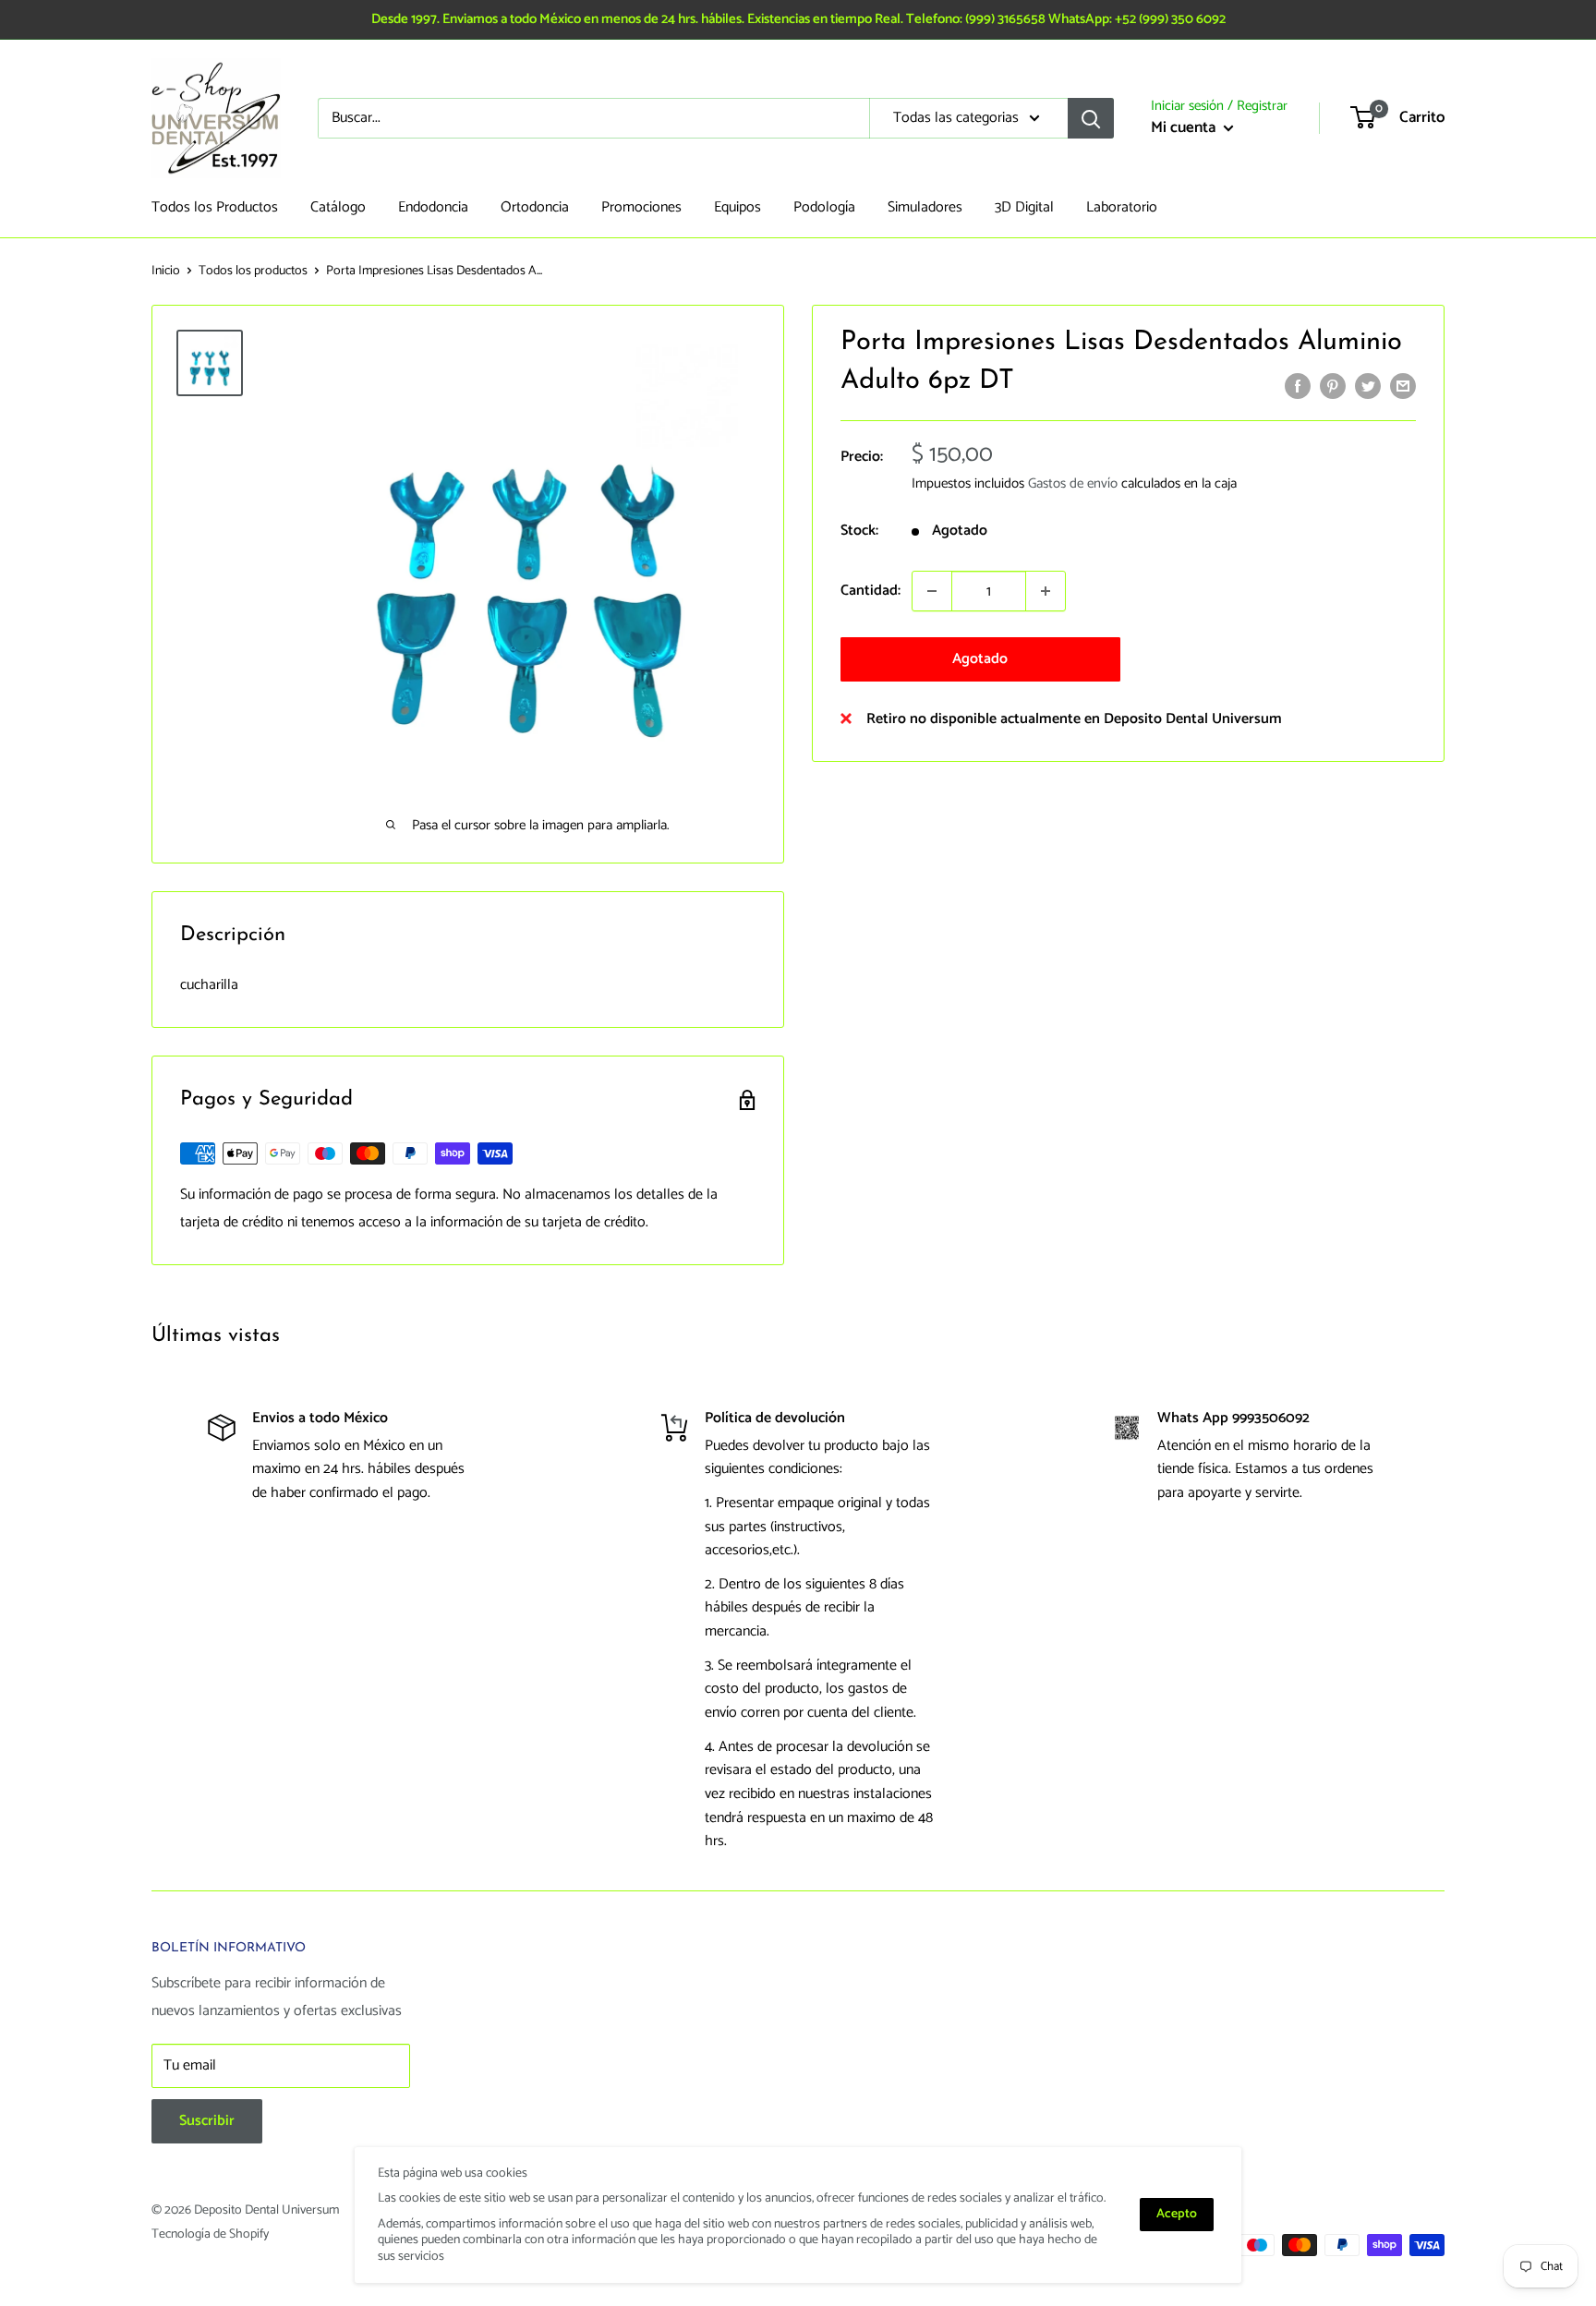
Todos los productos (253, 271)
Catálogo (338, 207)
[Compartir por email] (1403, 386)
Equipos (738, 207)
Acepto (1177, 2214)
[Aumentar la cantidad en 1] (1046, 591)
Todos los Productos (215, 207)
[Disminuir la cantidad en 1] (932, 591)
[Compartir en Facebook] (1298, 386)
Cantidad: (871, 591)
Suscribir (207, 2121)
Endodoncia (433, 207)
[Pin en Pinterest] (1333, 386)
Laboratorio (1122, 207)
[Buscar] (1091, 118)
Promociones (641, 207)
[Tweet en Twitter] (1368, 386)
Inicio (166, 271)
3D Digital (1024, 207)
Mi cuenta (1185, 127)
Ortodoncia (535, 207)
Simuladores (925, 207)
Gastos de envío (1073, 483)
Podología (824, 207)
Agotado (980, 659)
